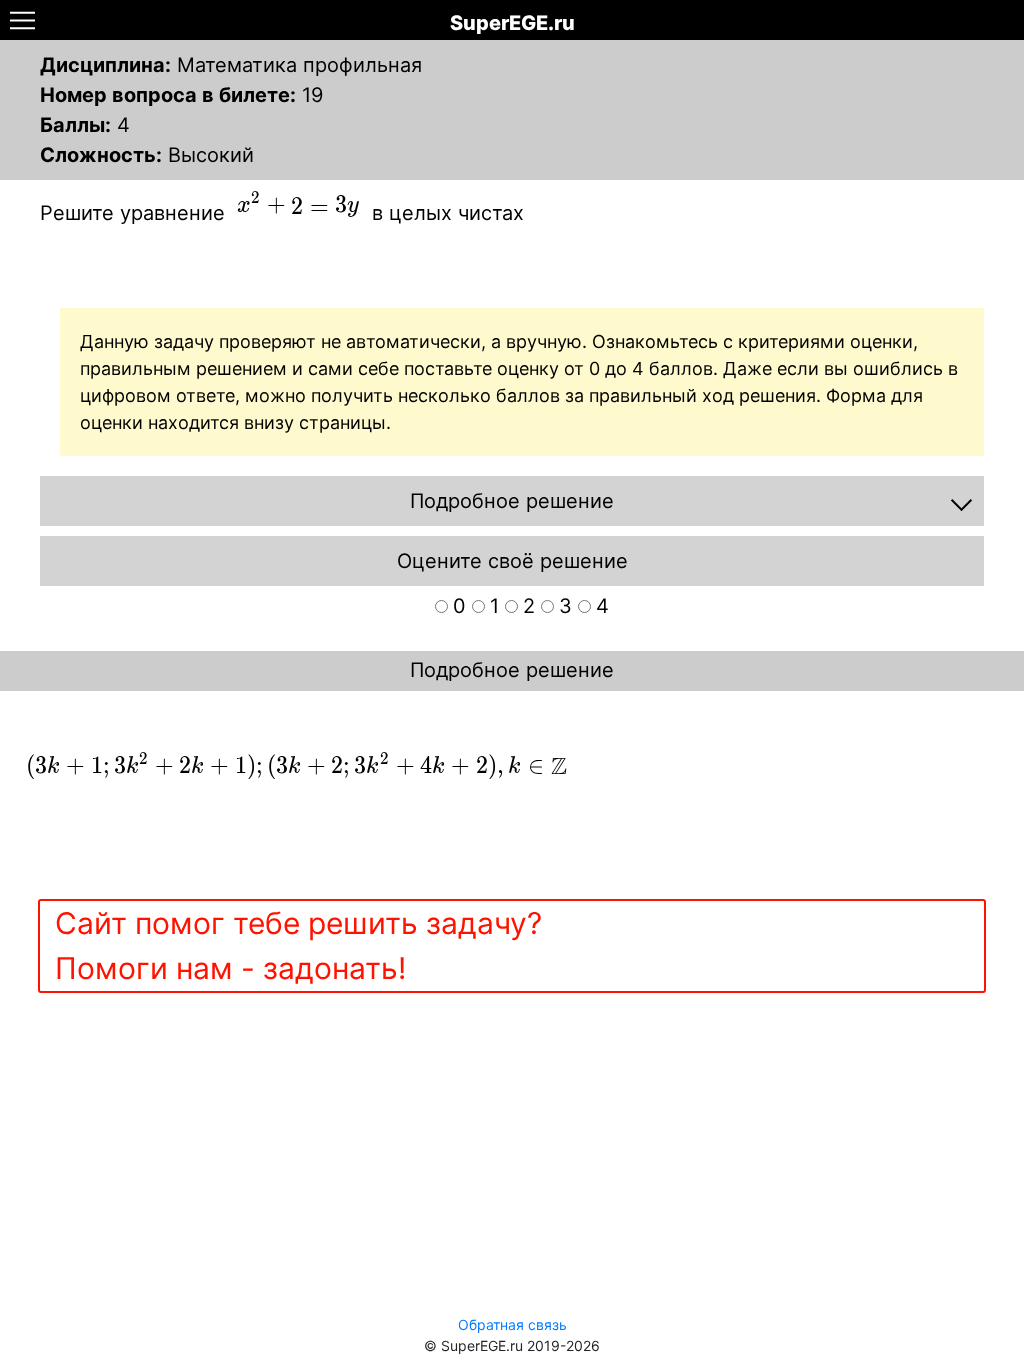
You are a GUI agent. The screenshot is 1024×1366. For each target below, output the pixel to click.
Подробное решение (512, 670)
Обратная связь (512, 1324)
